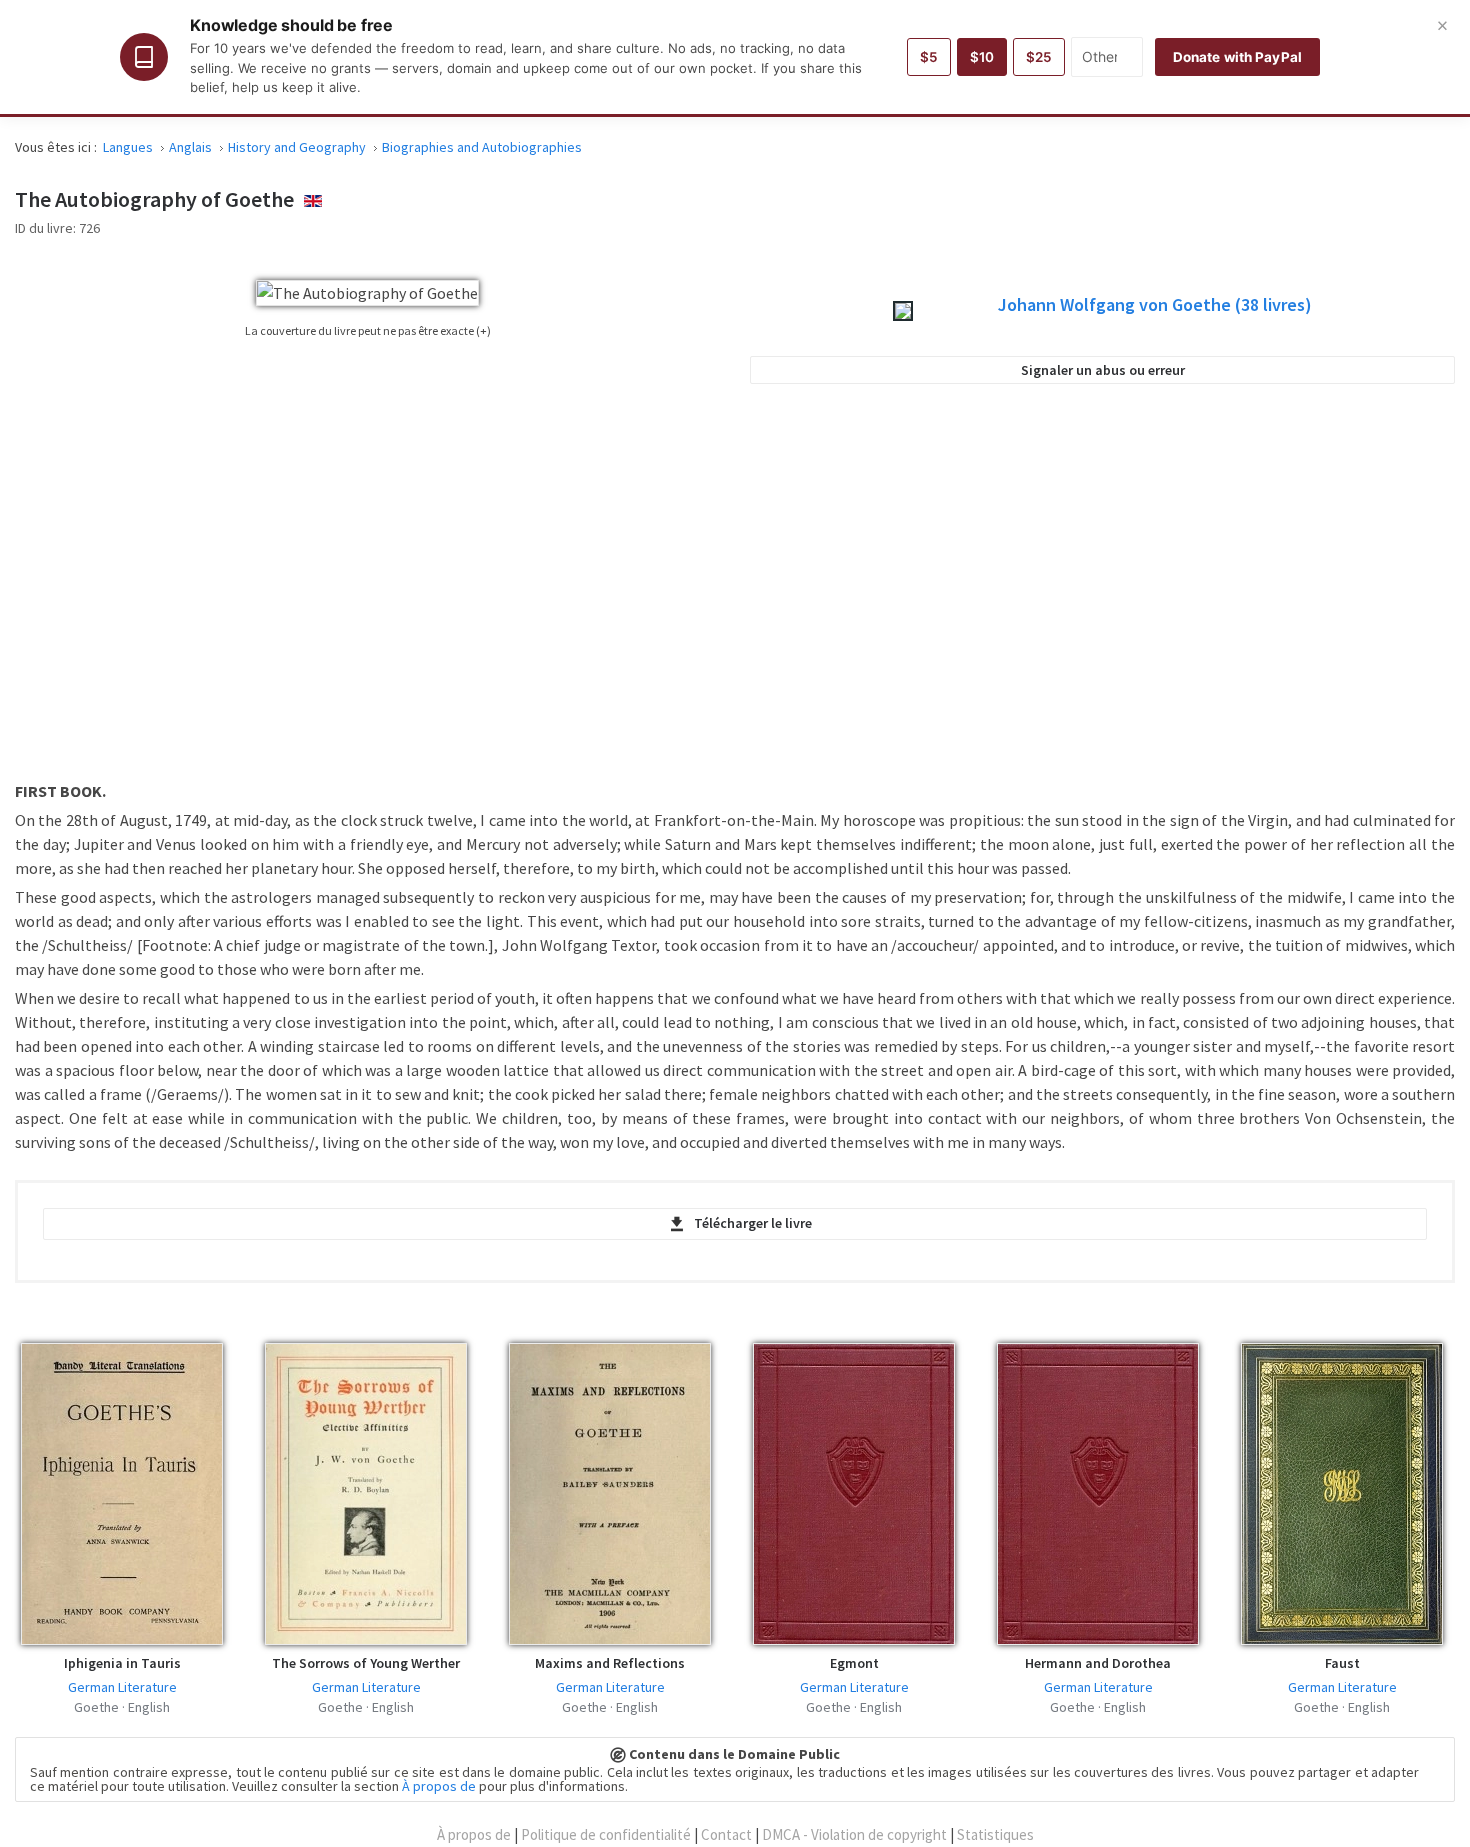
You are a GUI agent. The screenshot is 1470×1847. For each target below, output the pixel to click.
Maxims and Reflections (610, 1663)
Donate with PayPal (1237, 57)
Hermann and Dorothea (1098, 1663)
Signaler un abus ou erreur (1103, 370)
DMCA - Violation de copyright (854, 1834)
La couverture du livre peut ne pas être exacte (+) (368, 330)
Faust (1342, 1663)
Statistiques (995, 1834)
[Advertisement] (1103, 594)
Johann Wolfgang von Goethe (1155, 305)
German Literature (122, 1687)
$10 (982, 57)
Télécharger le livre (753, 1223)
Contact (726, 1834)
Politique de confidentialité (606, 1834)
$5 (929, 57)
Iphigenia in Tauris (122, 1663)
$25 (1039, 57)
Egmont (854, 1663)
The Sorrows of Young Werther (366, 1663)
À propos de (439, 1786)
